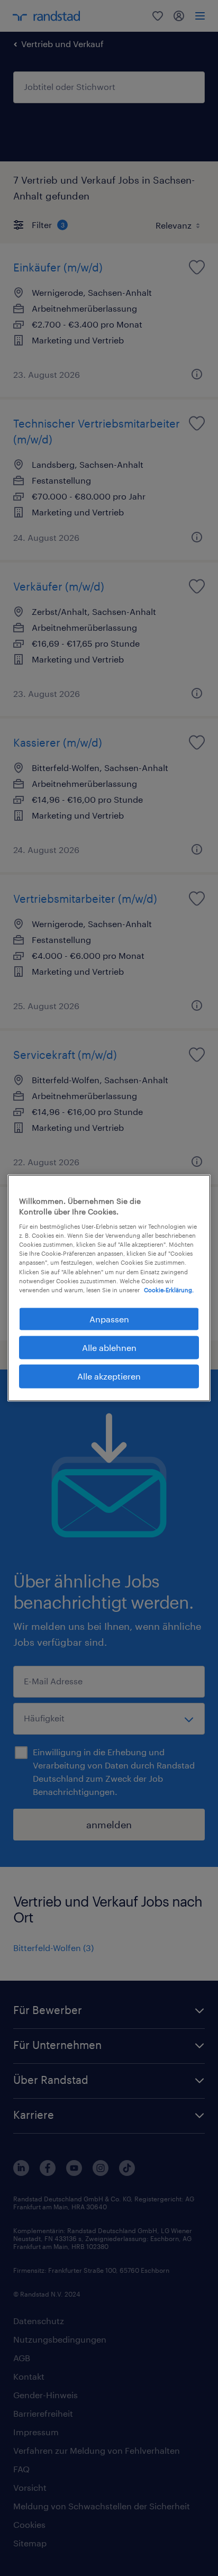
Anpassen (109, 1318)
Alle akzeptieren (109, 1376)
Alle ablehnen (109, 1348)
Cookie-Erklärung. (169, 1289)
